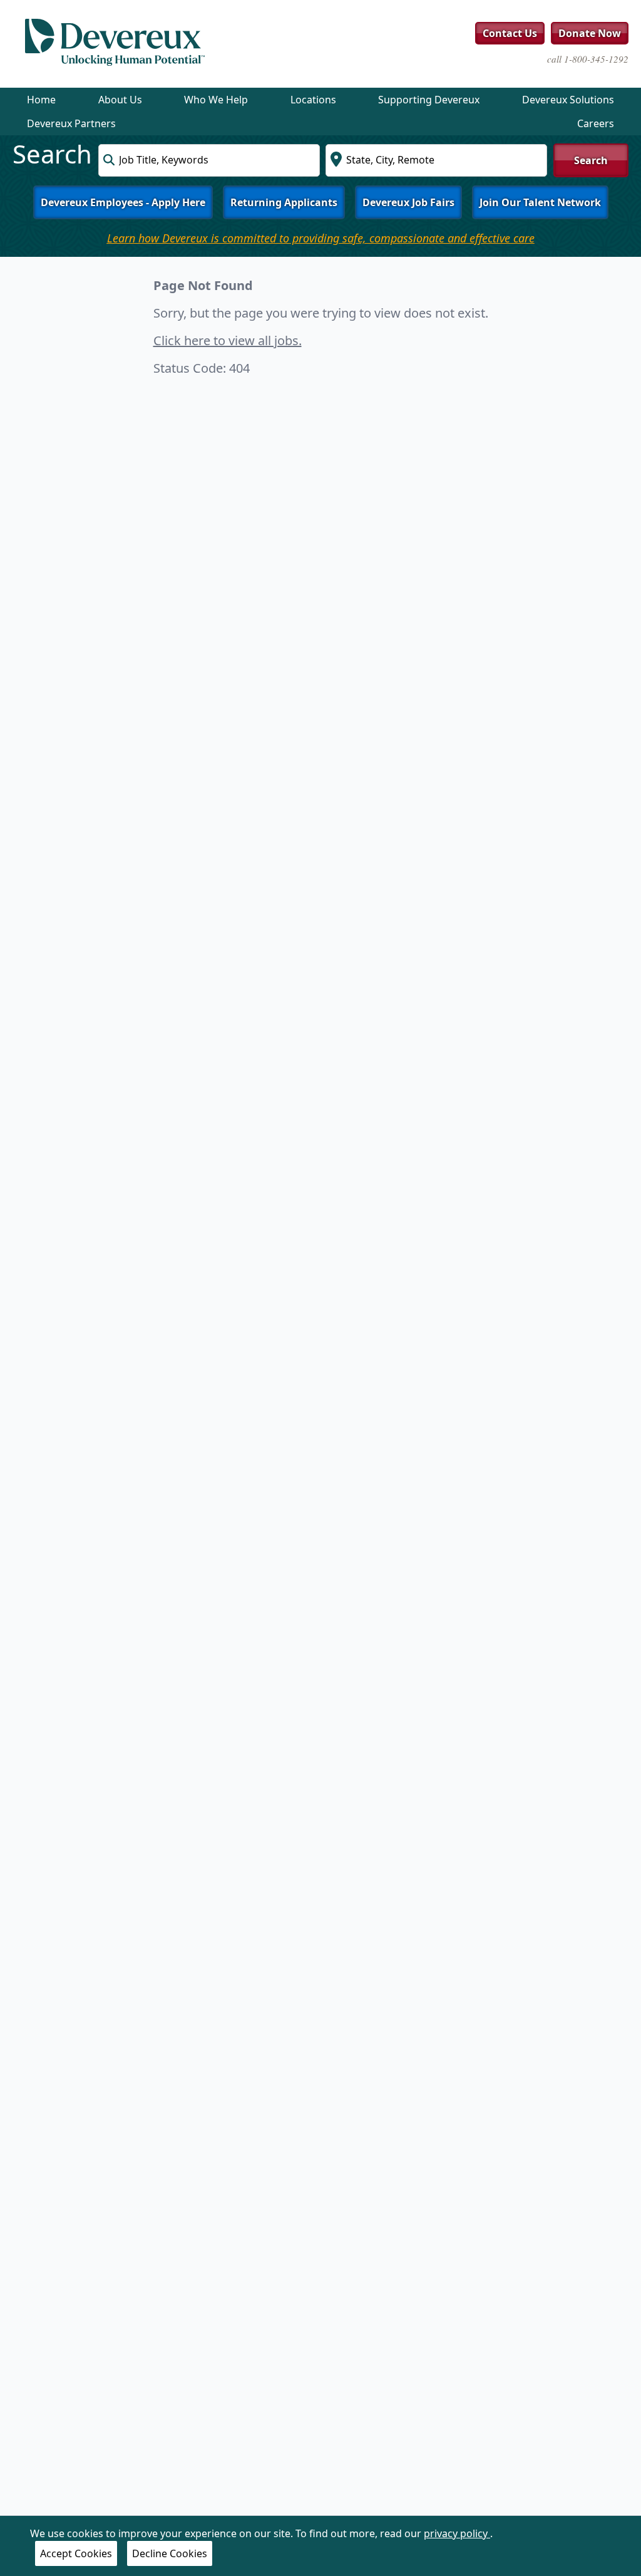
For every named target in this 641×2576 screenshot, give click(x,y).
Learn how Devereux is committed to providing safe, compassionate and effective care (321, 238)
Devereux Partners (71, 123)
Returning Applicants (284, 202)
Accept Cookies (76, 2553)
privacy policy (457, 2533)
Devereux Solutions (568, 100)
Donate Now (590, 33)
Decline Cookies (170, 2553)
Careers (596, 123)
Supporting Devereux (429, 100)
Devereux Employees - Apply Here (123, 202)
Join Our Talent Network (540, 202)
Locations (313, 100)
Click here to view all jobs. (228, 340)
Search (591, 160)
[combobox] (209, 160)
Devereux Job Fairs (408, 202)
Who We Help (216, 100)
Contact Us (510, 33)
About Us (120, 100)
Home (41, 100)
